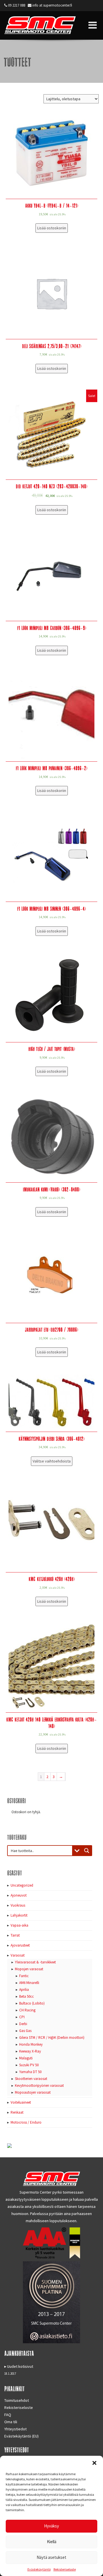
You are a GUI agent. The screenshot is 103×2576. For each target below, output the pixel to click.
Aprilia (24, 1990)
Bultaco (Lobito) (32, 2003)
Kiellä (52, 2542)
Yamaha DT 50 (30, 2072)
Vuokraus (18, 1905)
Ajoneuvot (19, 1895)
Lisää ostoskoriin (52, 228)
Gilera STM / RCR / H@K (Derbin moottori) (52, 2038)
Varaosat (18, 1955)
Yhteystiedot (15, 2429)
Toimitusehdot (17, 2400)
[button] (94, 2463)
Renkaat (17, 2112)
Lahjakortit (19, 1915)
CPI (22, 2017)
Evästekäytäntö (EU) (21, 2436)
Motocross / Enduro (26, 2122)
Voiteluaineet (21, 2102)
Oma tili (11, 2422)
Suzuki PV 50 (29, 2065)
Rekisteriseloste (65, 2569)
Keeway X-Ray (30, 2051)
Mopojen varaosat (29, 1969)
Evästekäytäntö (39, 2569)
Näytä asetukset (51, 2557)
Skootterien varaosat (31, 2079)
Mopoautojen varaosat (33, 2092)
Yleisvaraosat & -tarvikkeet (35, 1962)
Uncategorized (22, 1885)
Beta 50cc (26, 1996)
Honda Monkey (31, 2044)
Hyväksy (51, 2526)
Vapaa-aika (19, 1925)
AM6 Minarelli (29, 1983)
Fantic (24, 1976)
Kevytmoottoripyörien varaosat (39, 2086)
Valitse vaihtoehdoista (52, 1461)
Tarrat (15, 1935)
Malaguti (26, 2058)
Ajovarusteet (20, 1945)
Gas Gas (25, 2031)
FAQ (8, 2415)
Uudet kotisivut (20, 2366)
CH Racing (27, 2010)
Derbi (23, 2024)
